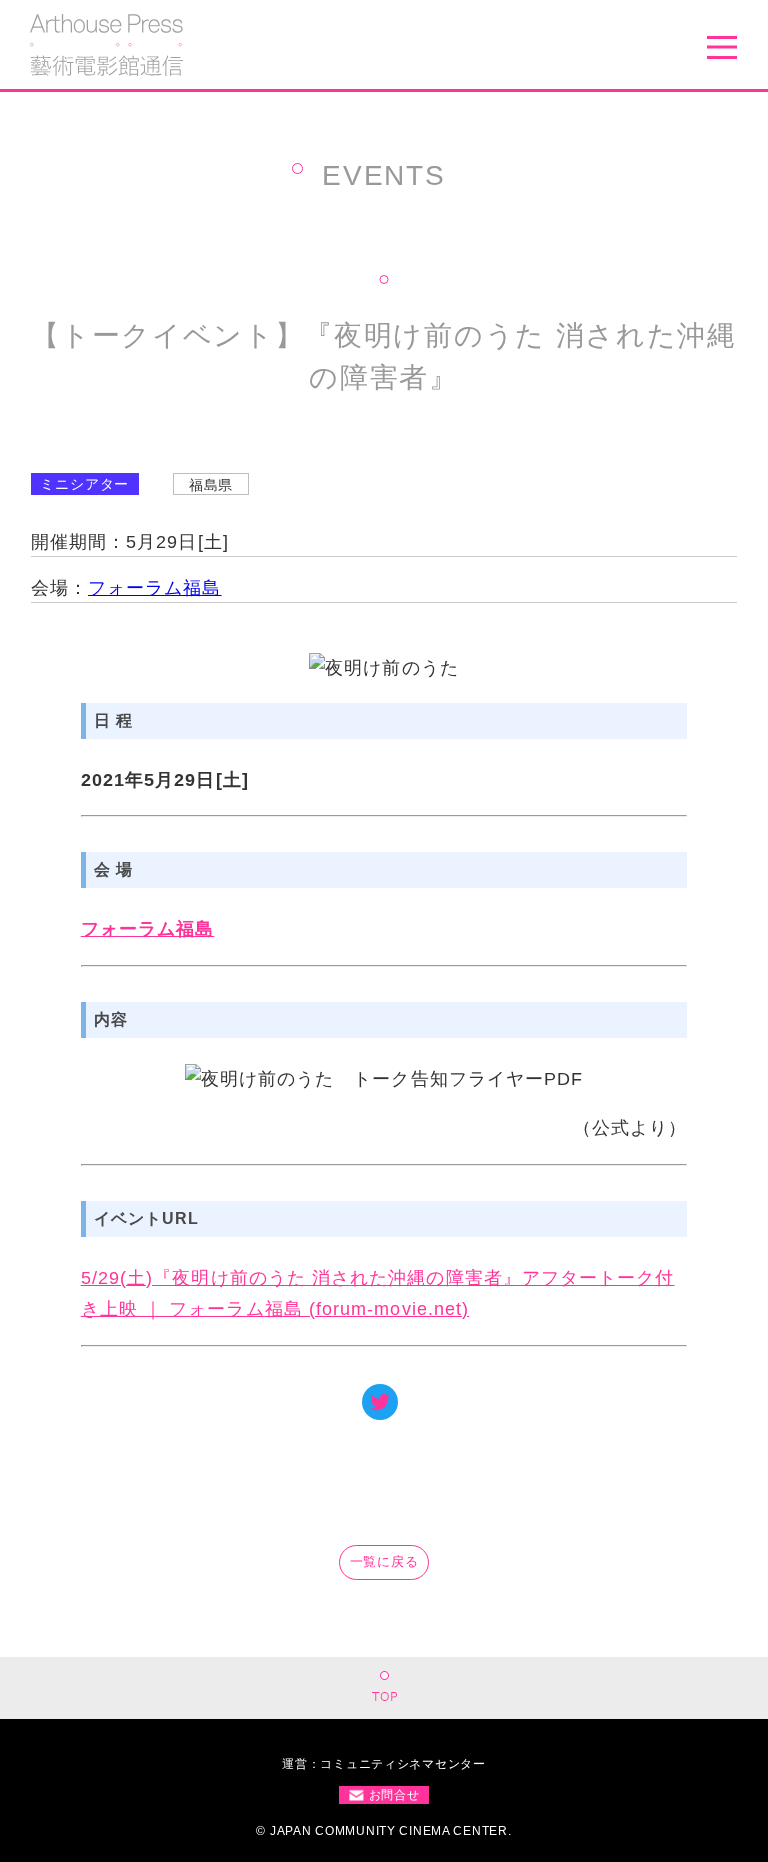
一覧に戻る (384, 1561)
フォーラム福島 (155, 588)
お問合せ (394, 1795)
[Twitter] (380, 1402)
